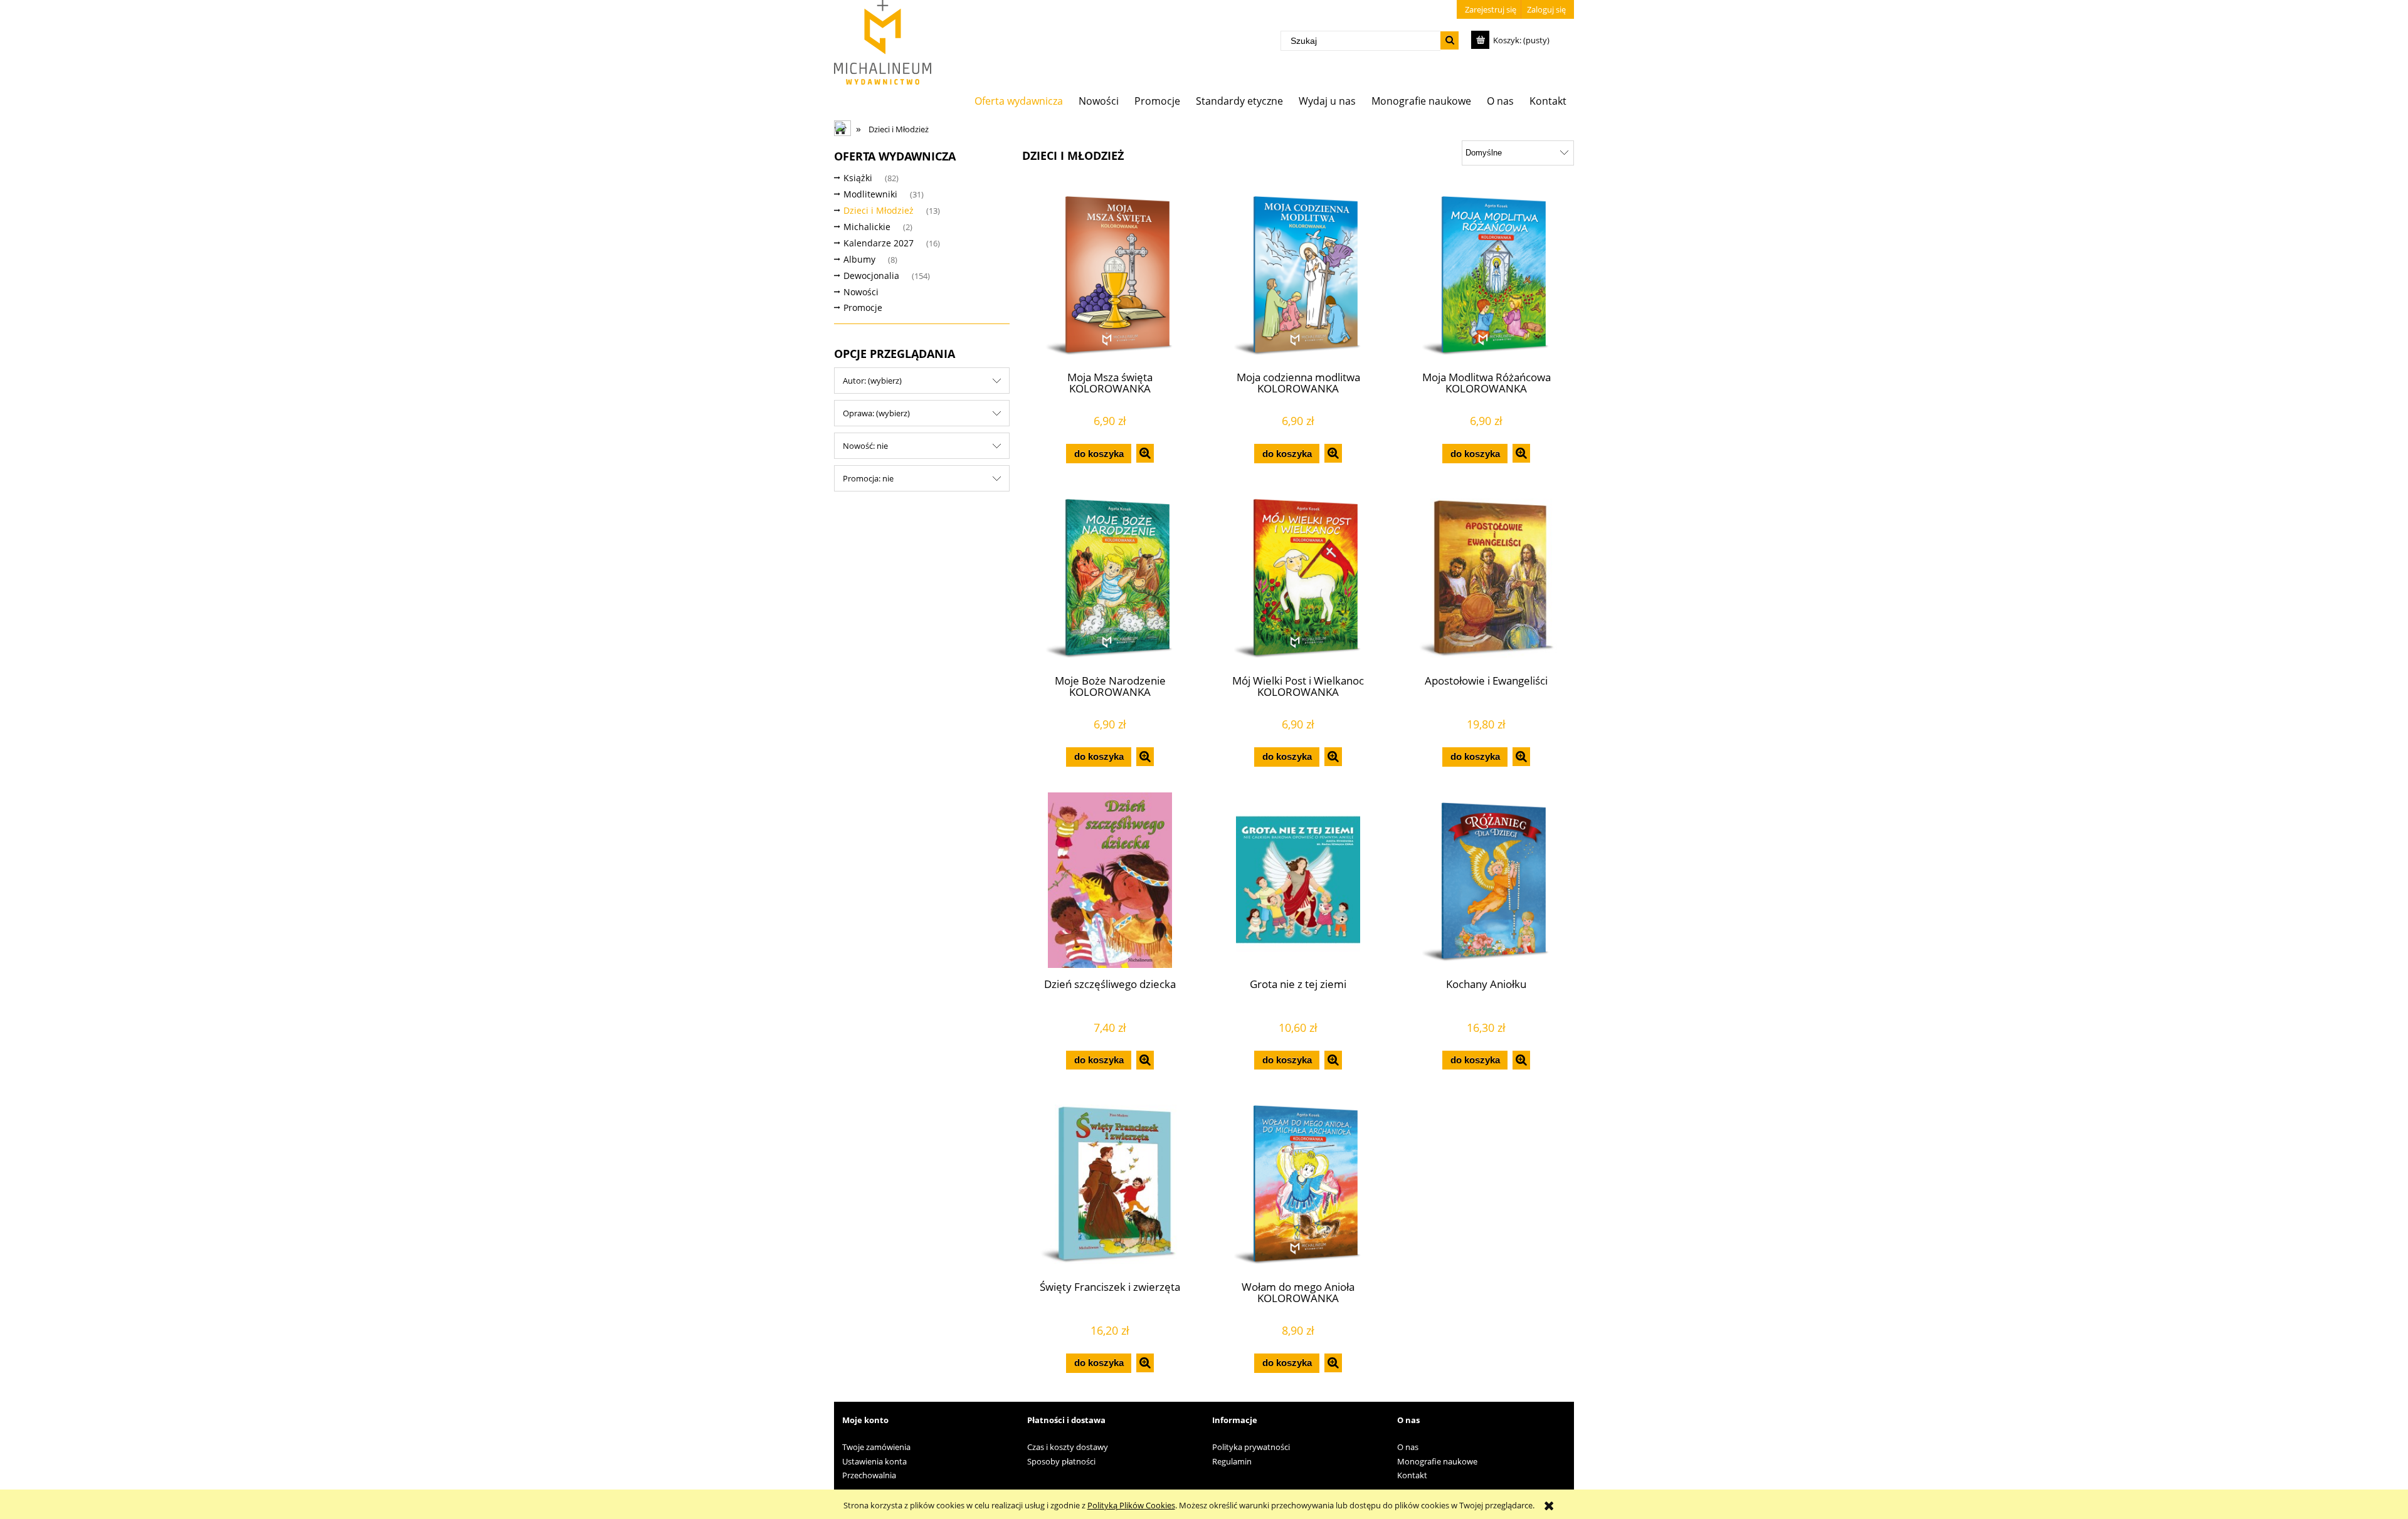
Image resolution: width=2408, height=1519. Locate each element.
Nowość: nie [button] (865, 446)
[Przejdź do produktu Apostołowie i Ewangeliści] (1486, 577)
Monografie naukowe (1437, 1461)
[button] (1145, 453)
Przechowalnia (869, 1475)
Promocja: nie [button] (868, 478)
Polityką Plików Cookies (1131, 1505)
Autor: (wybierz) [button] (872, 381)
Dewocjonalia (871, 276)
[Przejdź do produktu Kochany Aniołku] (1486, 880)
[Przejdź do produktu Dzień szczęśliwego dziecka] (1110, 880)
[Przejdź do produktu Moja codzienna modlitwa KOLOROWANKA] (1298, 274)
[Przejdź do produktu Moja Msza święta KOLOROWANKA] (1110, 274)
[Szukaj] (1450, 40)
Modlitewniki (870, 194)
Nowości (861, 292)
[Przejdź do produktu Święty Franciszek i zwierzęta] (1110, 1183)
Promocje (863, 307)
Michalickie (867, 227)
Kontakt (1412, 1475)
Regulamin (1232, 1461)
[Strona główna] (883, 42)
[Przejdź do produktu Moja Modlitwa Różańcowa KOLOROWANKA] (1486, 274)
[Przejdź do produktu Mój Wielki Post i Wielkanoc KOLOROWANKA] (1298, 577)
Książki (858, 178)
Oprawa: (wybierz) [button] (876, 413)
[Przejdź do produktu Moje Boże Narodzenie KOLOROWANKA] (1110, 577)
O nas (1408, 1447)
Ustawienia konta (874, 1461)
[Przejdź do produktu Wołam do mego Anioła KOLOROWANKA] (1298, 1183)
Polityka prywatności (1251, 1447)
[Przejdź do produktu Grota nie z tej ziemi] (1298, 880)
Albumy (859, 259)
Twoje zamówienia (876, 1447)
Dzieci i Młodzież (879, 210)
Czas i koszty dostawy (1068, 1447)
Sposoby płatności (1061, 1461)
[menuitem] (1019, 101)
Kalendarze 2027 (879, 243)
